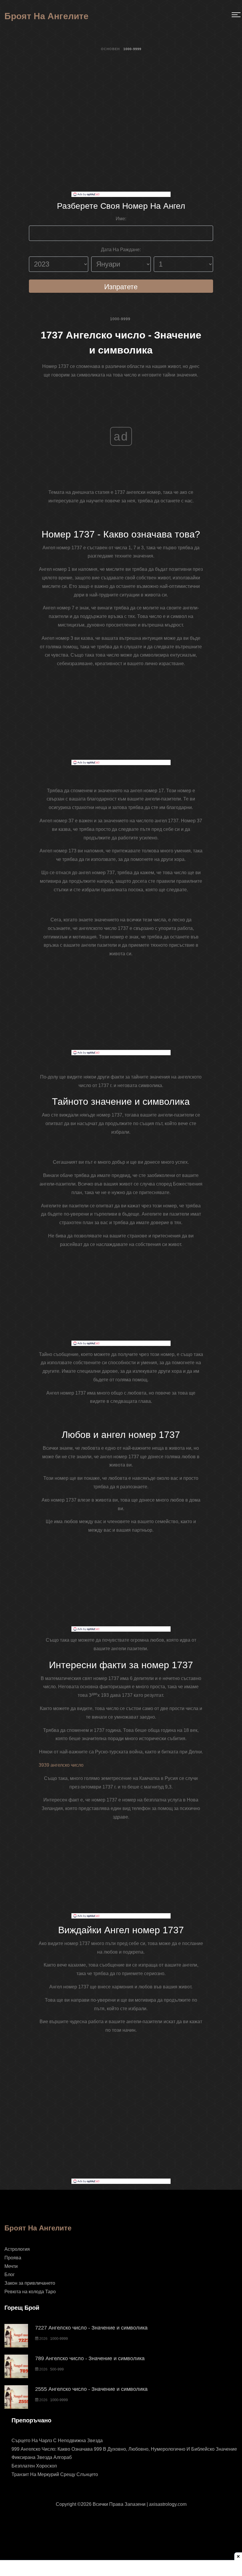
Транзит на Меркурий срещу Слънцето (55, 2474)
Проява (13, 2258)
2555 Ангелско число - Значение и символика (91, 2389)
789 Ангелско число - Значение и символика (90, 2358)
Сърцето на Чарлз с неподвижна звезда (57, 2441)
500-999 (57, 2369)
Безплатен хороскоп (34, 2466)
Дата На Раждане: (121, 250)
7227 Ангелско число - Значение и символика (91, 2328)
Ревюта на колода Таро (30, 2292)
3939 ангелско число (61, 1765)
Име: (121, 219)
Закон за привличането (30, 2283)
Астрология (17, 2249)
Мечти (11, 2266)
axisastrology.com (168, 2504)
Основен (110, 49)
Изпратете (121, 287)
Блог (10, 2275)
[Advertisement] (121, 150)
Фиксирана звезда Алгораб (42, 2457)
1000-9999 (120, 319)
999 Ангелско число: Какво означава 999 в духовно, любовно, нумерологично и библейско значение (124, 2449)
